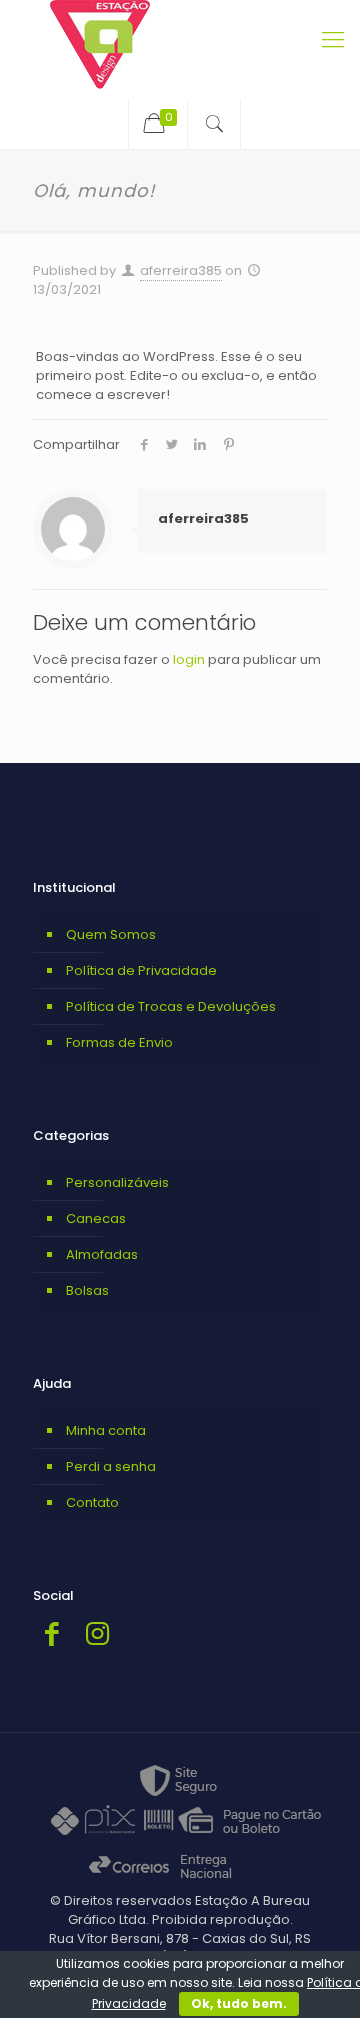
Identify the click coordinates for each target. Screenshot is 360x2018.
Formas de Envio (119, 1042)
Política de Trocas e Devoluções (171, 1006)
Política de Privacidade (141, 970)
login (189, 659)
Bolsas (87, 1290)
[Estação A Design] (180, 44)
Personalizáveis (117, 1182)
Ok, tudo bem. (239, 2003)
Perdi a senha (111, 1466)
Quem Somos (111, 934)
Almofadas (102, 1254)
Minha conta (106, 1430)
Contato (92, 1502)
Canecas (96, 1218)
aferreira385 (181, 270)
